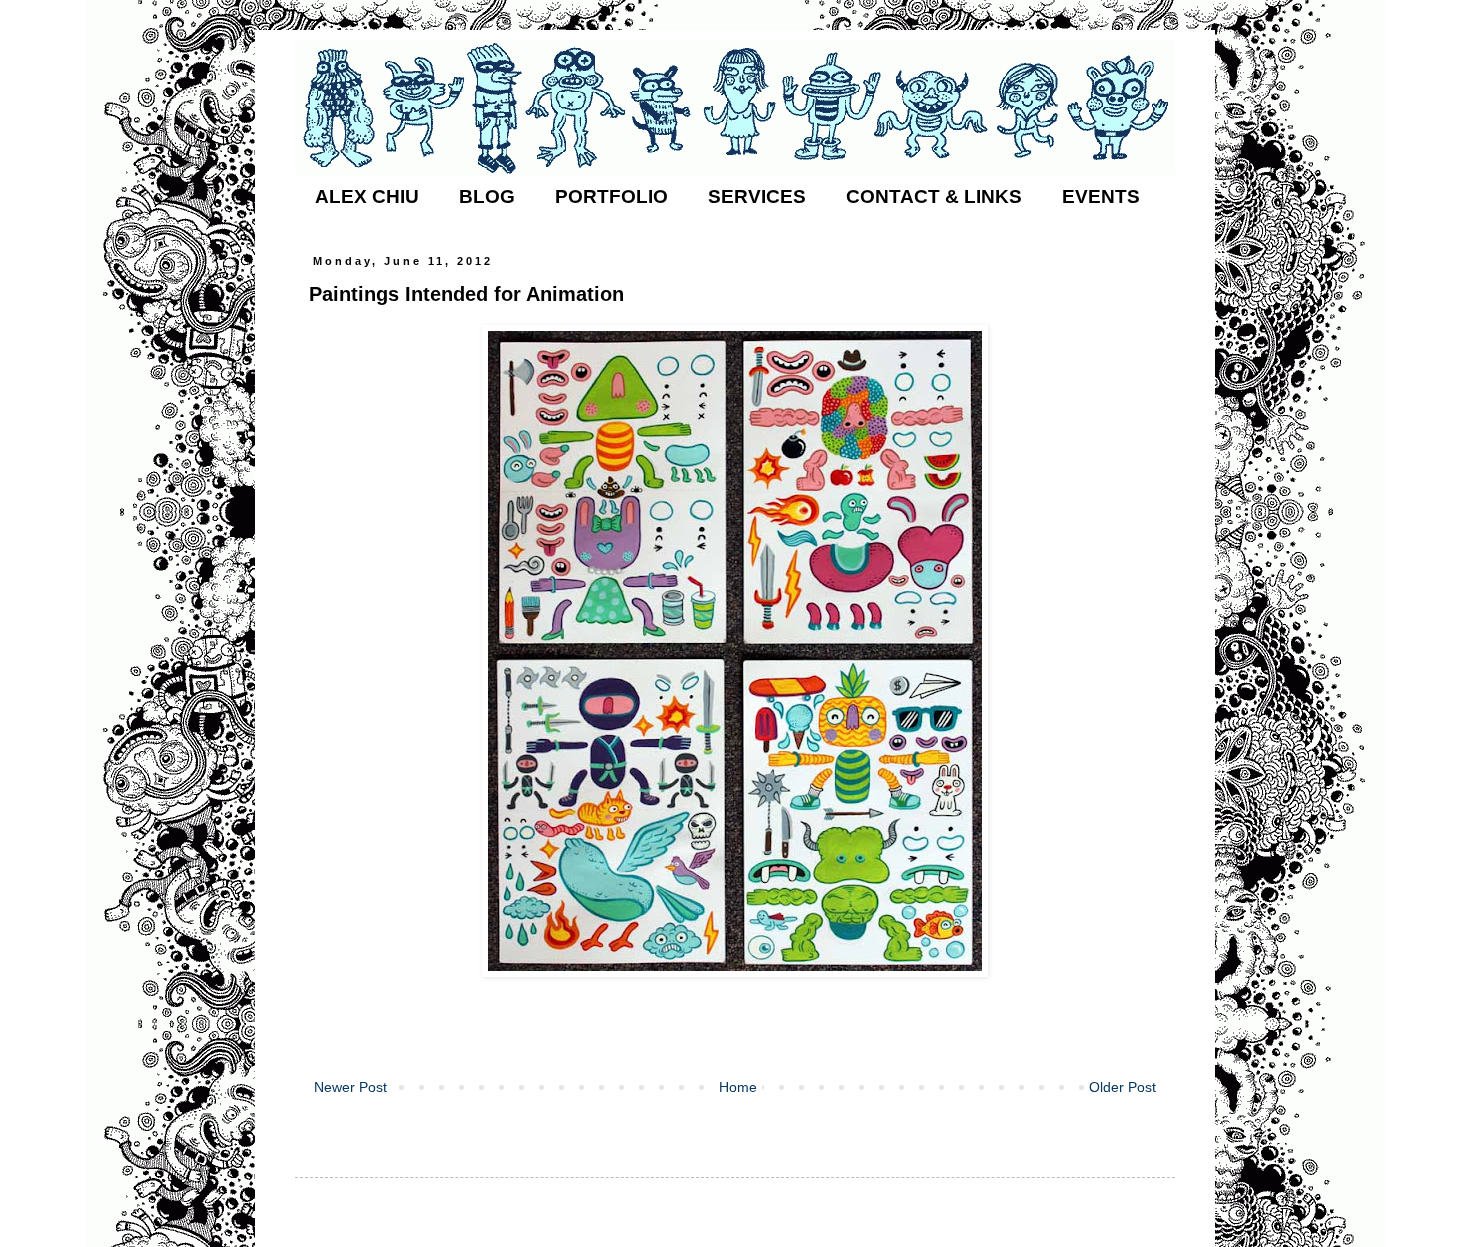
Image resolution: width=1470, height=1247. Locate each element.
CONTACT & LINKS (934, 196)
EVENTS (1101, 196)
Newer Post (350, 1087)
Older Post (1122, 1087)
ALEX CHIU (367, 196)
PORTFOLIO (611, 196)
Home (738, 1087)
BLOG (487, 196)
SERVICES (757, 196)
